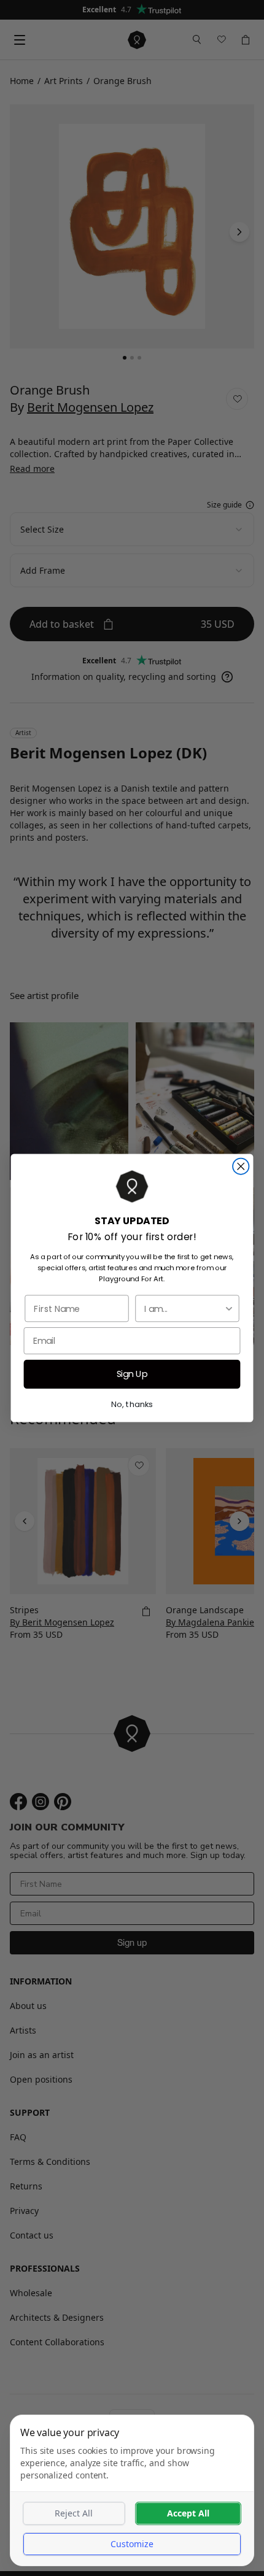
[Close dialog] (241, 1167)
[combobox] (184, 1308)
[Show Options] (229, 1308)
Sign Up (132, 1374)
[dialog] (132, 2490)
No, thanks (132, 1404)
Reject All (74, 2513)
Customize (132, 2544)
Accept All (188, 2513)
